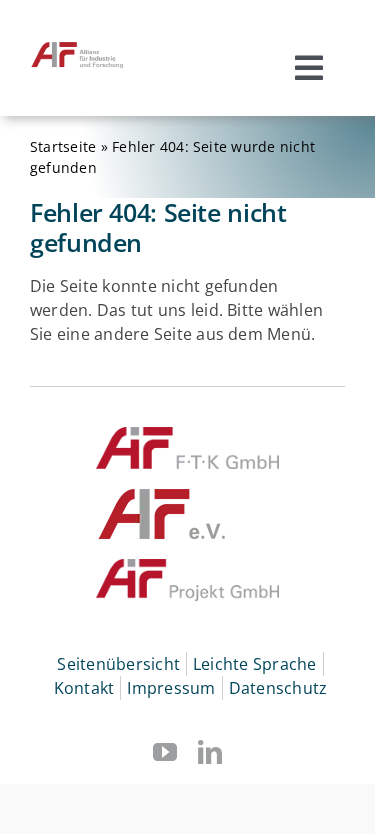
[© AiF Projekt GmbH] (188, 567)
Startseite (63, 146)
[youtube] (165, 752)
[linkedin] (210, 752)
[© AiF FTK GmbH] (188, 435)
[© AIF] (162, 497)
